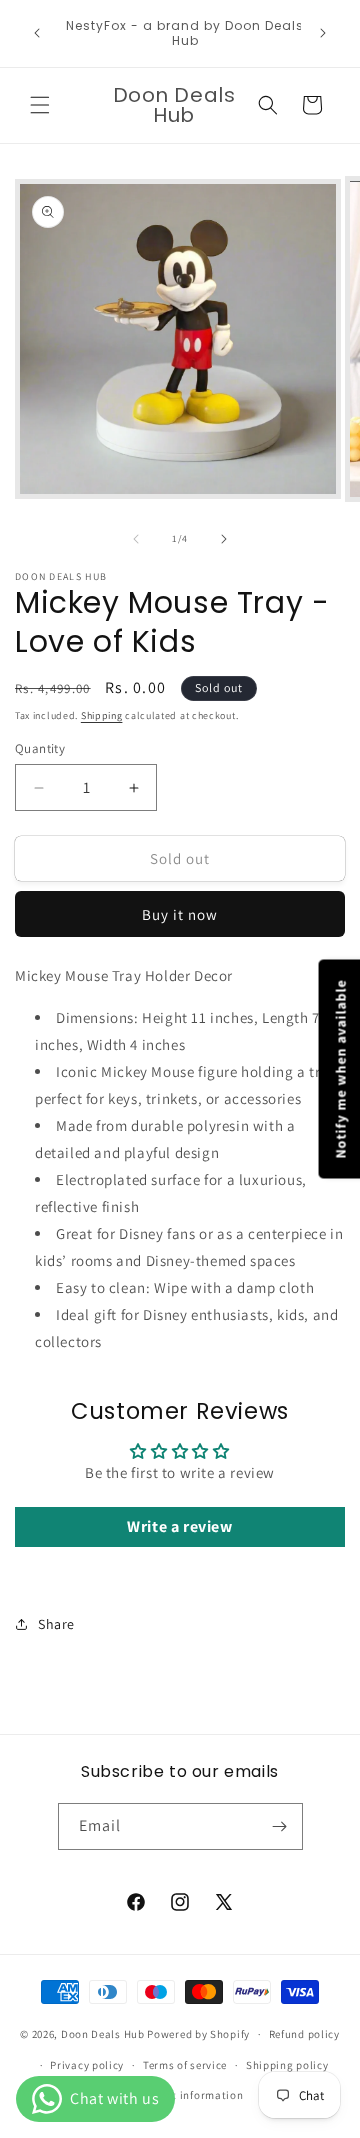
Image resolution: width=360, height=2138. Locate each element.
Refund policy (304, 2034)
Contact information (189, 2095)
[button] (40, 105)
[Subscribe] (280, 1826)
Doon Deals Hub (103, 2034)
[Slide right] (224, 539)
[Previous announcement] (37, 33)
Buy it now (180, 914)
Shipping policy (287, 2065)
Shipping (102, 715)
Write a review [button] (179, 1526)
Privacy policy (87, 2065)
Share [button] (56, 1624)
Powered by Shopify (198, 2034)
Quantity (40, 748)
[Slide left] (136, 539)
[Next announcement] (323, 33)
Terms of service (185, 2065)
